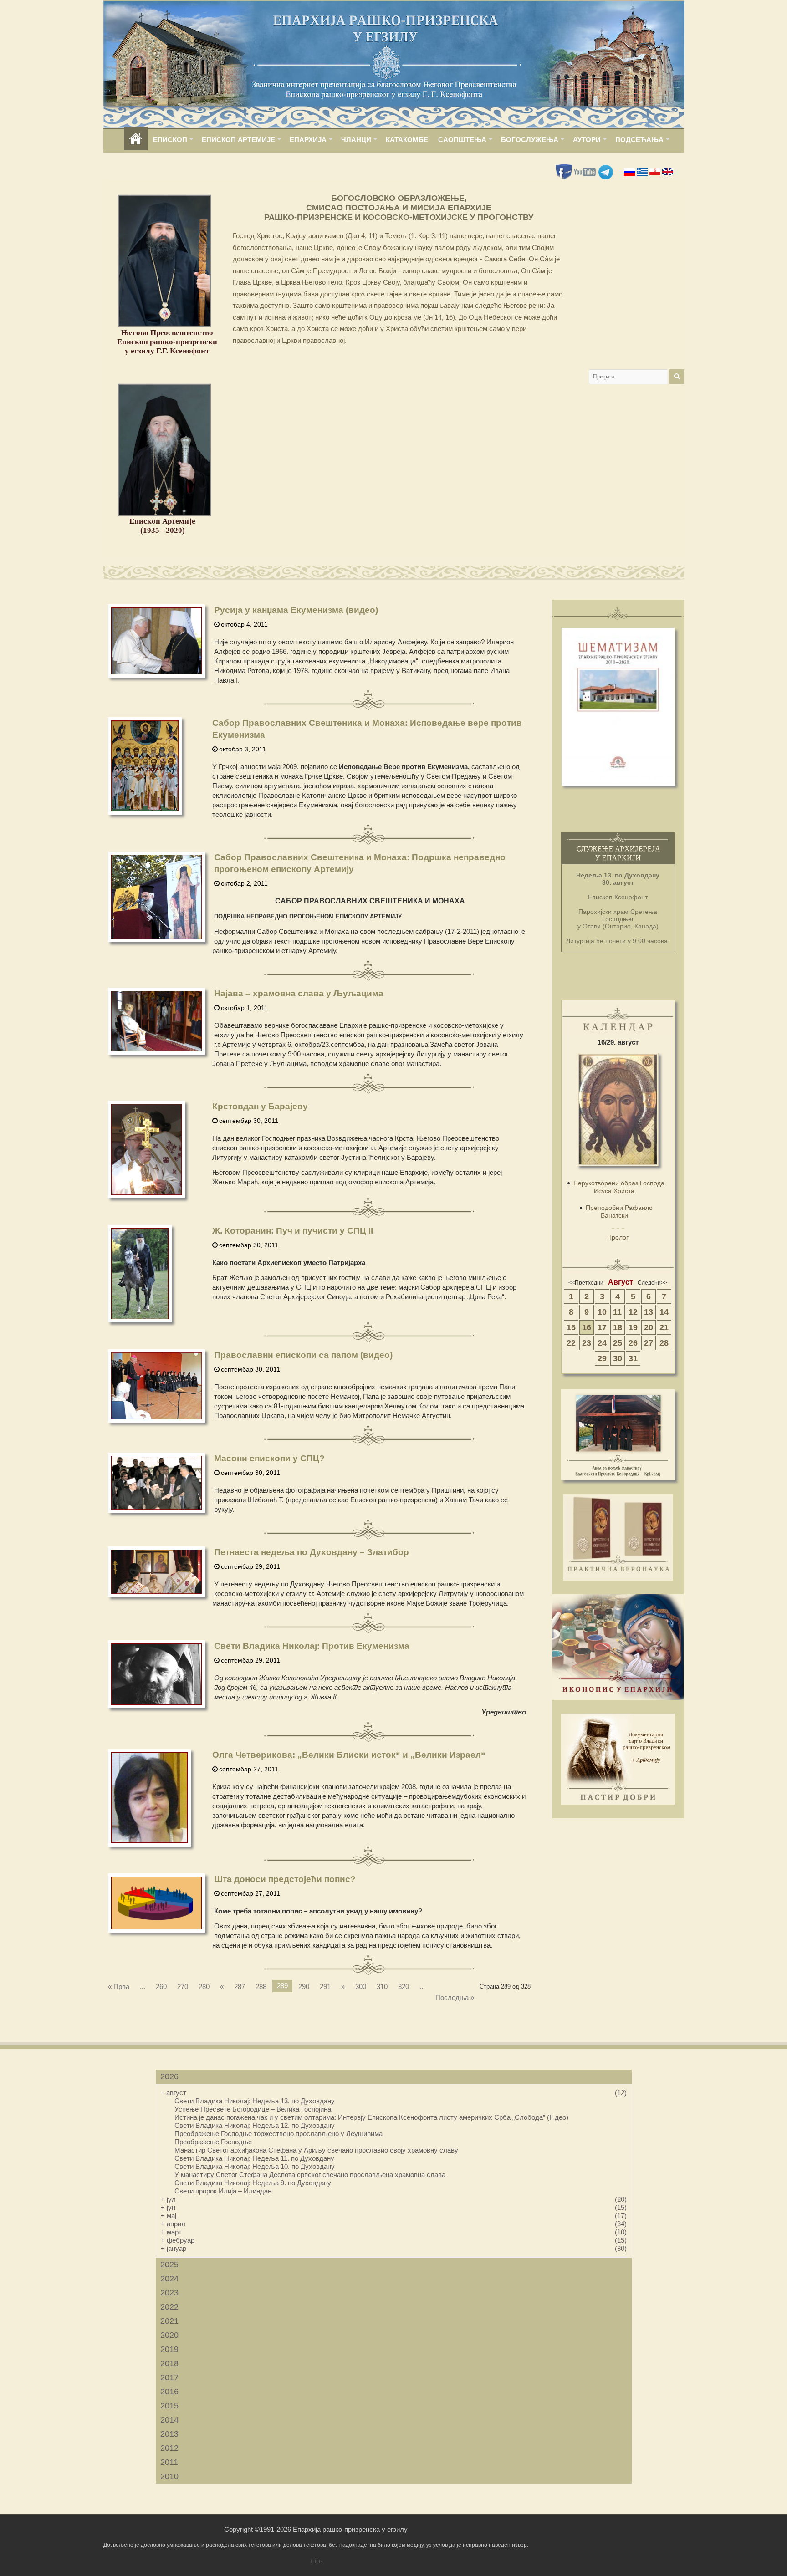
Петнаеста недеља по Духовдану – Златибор (312, 1552)
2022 (169, 2307)
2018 (169, 2363)
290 (304, 1987)
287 (240, 1987)
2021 (169, 2321)
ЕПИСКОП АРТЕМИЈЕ (238, 140)
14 (664, 1312)
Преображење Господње (213, 2142)
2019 (169, 2349)
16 (587, 1327)
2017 (169, 2377)
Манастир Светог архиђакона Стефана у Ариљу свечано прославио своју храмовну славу (316, 2150)
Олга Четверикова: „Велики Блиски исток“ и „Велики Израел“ (349, 1755)
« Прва (119, 1987)
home (136, 140)
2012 (169, 2448)
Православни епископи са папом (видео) (303, 1355)
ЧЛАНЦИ (356, 140)
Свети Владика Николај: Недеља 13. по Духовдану (255, 2101)
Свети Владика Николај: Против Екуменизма (312, 1646)
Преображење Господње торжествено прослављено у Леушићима (279, 2134)
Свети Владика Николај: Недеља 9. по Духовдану (253, 2183)
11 (617, 1312)
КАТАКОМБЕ (407, 140)
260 (161, 1987)
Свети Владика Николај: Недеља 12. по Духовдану (255, 2125)
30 (618, 1358)
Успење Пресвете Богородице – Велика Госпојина (253, 2109)
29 (602, 1358)
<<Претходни (586, 1283)
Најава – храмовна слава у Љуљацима (299, 993)
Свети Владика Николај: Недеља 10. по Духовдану (255, 2166)
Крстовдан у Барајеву (260, 1106)
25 (618, 1343)
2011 (169, 2462)
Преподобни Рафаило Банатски (619, 1211)
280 (204, 1987)
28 (664, 1343)
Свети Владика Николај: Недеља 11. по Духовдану (254, 2158)
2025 (169, 2265)
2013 (169, 2434)
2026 (169, 2076)
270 (183, 1987)
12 (633, 1312)
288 (261, 1987)
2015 (169, 2406)
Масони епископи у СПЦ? (269, 1458)
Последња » (455, 1997)
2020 (169, 2335)
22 (571, 1343)
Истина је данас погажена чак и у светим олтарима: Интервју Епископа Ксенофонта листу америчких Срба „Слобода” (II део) (371, 2117)
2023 (169, 2293)
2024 (169, 2279)
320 (404, 1987)
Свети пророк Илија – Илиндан (223, 2191)
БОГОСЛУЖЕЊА (530, 140)
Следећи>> (652, 1283)
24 (602, 1343)
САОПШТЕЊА (462, 140)
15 (571, 1327)
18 (618, 1327)
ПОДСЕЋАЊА (639, 140)
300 (361, 1987)
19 (633, 1327)
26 (633, 1343)
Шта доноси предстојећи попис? (285, 1879)
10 (602, 1312)
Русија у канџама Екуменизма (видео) (296, 610)
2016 (169, 2392)
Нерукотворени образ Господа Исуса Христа (619, 1187)
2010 (169, 2476)
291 (325, 1987)
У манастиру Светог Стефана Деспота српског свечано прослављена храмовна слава (310, 2175)
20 (649, 1327)
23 (587, 1343)
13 (649, 1312)
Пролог (618, 1237)
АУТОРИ (587, 140)
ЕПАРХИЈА (308, 140)
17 (602, 1327)
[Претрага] (677, 377)
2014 (169, 2420)
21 (664, 1327)
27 (649, 1343)
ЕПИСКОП (170, 140)
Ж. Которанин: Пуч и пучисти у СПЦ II (293, 1231)
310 (382, 1987)
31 (633, 1358)
